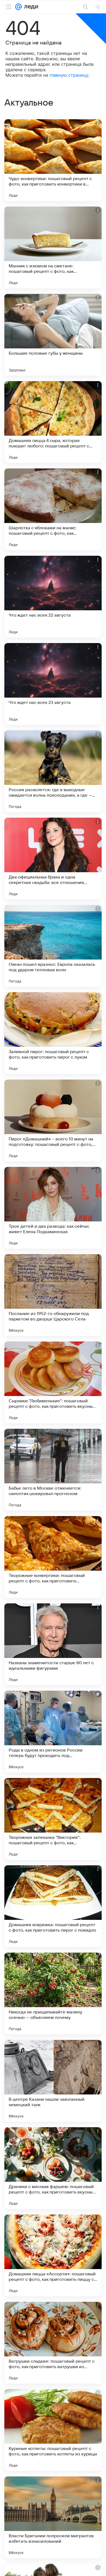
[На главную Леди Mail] (30, 7)
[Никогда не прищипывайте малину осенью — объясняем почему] (53, 1994)
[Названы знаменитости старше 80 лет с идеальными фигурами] (53, 1644)
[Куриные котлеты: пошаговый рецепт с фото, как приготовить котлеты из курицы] (53, 2430)
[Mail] (18, 7)
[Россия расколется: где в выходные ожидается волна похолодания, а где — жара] (53, 771)
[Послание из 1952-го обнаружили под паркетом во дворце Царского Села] (53, 1295)
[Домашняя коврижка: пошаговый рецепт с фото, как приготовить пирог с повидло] (53, 1906)
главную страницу (69, 75)
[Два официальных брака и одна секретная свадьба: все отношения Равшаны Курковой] (53, 859)
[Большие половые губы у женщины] (53, 335)
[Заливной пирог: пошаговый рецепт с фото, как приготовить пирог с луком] (53, 1033)
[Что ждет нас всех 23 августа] (53, 684)
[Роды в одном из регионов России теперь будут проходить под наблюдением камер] (53, 1732)
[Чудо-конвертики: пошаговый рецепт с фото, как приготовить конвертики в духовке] (53, 160)
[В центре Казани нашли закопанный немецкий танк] (53, 2081)
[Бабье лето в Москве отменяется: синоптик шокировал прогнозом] (53, 1470)
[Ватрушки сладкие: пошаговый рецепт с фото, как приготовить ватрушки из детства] (53, 2343)
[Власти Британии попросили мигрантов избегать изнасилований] (53, 2517)
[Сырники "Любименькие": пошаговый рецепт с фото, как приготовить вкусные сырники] (53, 1382)
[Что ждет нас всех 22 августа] (53, 597)
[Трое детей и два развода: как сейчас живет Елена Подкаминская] (53, 1208)
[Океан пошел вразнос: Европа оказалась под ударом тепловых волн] (53, 946)
